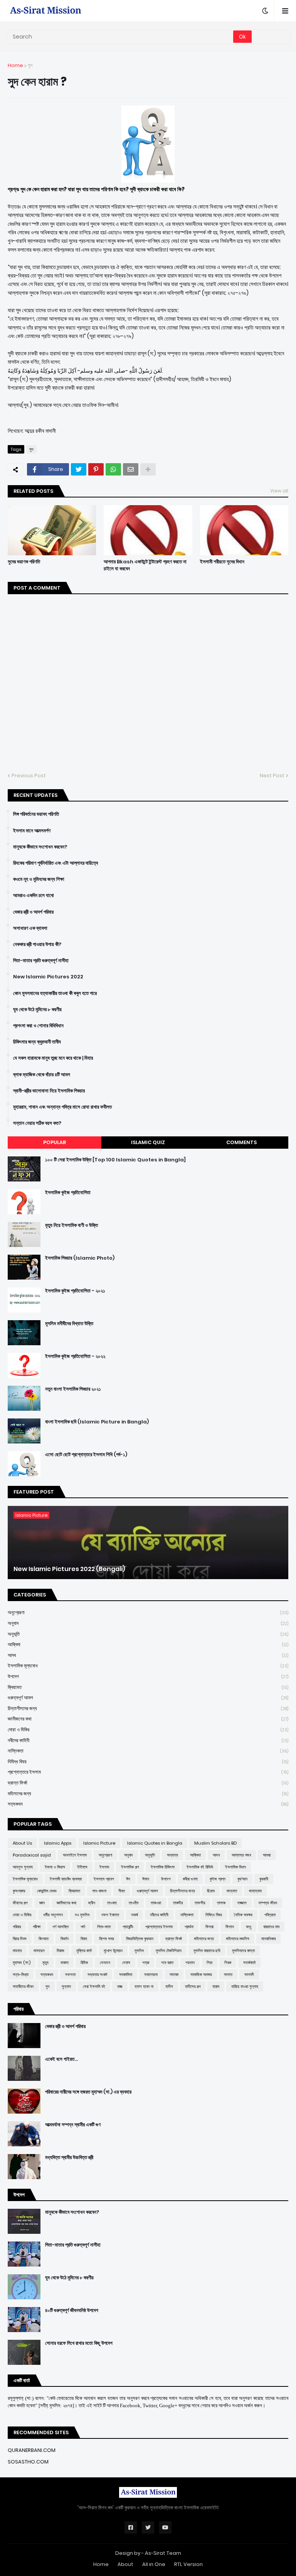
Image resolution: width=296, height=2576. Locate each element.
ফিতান (230, 1927)
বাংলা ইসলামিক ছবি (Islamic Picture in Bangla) (97, 1422)
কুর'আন (242, 1879)
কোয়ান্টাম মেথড (47, 1891)
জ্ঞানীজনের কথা (148, 1719)
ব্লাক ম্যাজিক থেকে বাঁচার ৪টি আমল (42, 1075)
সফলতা (70, 1974)
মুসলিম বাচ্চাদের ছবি (207, 1951)
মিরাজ (61, 1951)
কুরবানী (264, 1879)
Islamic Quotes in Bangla (155, 1843)
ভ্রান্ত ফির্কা (148, 1783)
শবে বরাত (167, 1963)
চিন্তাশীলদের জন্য (148, 1708)
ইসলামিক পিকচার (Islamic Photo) (80, 1258)
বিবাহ (84, 1939)
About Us (22, 1843)
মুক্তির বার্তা (84, 1951)
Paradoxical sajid (32, 1855)
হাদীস (169, 1986)
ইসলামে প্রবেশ (104, 1879)
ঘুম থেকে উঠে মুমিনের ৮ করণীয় (37, 1010)
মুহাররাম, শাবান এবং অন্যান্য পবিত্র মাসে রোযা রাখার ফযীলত (62, 1107)
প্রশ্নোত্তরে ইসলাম (148, 1772)
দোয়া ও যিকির (148, 1730)
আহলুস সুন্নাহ (23, 1867)
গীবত (122, 1891)
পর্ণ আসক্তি (61, 1927)
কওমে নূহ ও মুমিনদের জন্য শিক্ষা (39, 879)
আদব (148, 1655)
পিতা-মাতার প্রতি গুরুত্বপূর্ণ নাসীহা (41, 961)
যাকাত (65, 1963)
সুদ (30, 65)
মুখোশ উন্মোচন (113, 1951)
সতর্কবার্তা (249, 1963)
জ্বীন (92, 1903)
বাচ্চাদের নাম (271, 1927)
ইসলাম (104, 1867)
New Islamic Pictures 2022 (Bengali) (69, 1569)
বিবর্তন (65, 1939)
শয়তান (190, 1963)
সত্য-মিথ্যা (21, 1974)
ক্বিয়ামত (148, 1687)
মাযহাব (17, 1951)
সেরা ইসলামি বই (94, 1986)
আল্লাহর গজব (241, 1855)
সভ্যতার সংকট (97, 1974)
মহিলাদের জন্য (148, 1794)
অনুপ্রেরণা (148, 1612)
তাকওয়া (156, 1903)
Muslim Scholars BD (215, 1843)
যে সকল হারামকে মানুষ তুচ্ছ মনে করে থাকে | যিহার (53, 1058)
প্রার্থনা (189, 1927)
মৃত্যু (45, 1963)
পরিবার (17, 1927)
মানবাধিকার (268, 1939)
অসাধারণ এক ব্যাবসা (30, 928)
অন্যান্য (172, 1855)
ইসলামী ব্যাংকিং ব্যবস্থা (66, 1879)
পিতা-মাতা (104, 1927)
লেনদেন (105, 1963)
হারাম (216, 1986)
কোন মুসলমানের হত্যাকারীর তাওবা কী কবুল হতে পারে (55, 993)
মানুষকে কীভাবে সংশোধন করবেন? (40, 847)
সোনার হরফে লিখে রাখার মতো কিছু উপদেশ (79, 2343)
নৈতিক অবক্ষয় (243, 1915)
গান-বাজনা (99, 1891)
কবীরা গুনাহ (190, 1879)
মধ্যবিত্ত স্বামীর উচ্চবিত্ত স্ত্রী (69, 2158)
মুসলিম (139, 1951)
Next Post (272, 775)
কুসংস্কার (19, 1891)
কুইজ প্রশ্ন (218, 1879)
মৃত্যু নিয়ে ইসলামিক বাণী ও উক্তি (71, 1225)
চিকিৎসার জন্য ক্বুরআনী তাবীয (37, 1042)
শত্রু (146, 1963)
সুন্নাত (66, 1986)
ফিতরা (209, 1927)
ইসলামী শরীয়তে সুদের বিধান (222, 562)
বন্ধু (249, 1927)
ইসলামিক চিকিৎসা (163, 1867)
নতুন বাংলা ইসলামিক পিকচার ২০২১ (73, 1389)
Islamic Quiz (148, 1142)
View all (279, 491)
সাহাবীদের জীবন (23, 1986)
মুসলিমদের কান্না (243, 1951)
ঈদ (128, 1879)
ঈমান (146, 1879)
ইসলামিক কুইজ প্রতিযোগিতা (68, 1193)
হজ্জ (120, 1986)
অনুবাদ (148, 1623)
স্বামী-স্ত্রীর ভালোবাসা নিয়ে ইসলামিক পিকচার (49, 1091)
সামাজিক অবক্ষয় (201, 1974)
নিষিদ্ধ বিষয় (148, 1762)
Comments (241, 1142)
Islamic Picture (99, 1843)
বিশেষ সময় (107, 1939)
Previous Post (29, 775)
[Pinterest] (96, 469)
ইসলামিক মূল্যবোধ (148, 1666)
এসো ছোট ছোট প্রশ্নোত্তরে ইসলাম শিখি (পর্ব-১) (86, 1455)
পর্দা (83, 1927)
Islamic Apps (58, 1843)
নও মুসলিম (82, 1915)
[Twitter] (79, 469)
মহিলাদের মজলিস (238, 1939)
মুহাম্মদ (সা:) (22, 1963)
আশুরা (267, 1855)
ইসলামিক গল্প (130, 1867)
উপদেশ (148, 1676)
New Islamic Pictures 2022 (48, 977)
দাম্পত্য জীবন (268, 1903)
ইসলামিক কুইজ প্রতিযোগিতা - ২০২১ (75, 1291)
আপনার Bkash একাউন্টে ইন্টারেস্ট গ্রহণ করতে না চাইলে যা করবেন (145, 565)
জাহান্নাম (255, 1891)
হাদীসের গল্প (193, 1986)
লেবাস (126, 1963)
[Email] (131, 469)
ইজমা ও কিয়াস (55, 1867)
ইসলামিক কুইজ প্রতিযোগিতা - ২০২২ (75, 1356)
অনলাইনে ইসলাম (75, 1855)
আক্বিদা (148, 1644)
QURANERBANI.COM (32, 2450)
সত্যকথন (148, 1804)
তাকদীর (178, 1903)
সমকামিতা (126, 1974)
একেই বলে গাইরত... (61, 2059)
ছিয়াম (211, 1891)
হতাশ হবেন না (144, 1986)
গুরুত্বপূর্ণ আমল (148, 1698)
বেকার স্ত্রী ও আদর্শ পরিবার (33, 912)
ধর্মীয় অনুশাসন (53, 1915)
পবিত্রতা (270, 1915)
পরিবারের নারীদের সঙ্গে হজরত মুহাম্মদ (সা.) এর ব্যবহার (88, 2092)
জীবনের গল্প (20, 1903)
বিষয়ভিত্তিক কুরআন (140, 1939)
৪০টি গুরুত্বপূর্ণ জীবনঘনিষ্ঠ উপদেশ (72, 2311)
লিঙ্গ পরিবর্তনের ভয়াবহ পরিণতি (36, 814)
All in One (154, 2564)
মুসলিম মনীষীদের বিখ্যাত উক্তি (69, 1324)
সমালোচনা (151, 1974)
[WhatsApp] (113, 469)
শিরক (228, 1963)
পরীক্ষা (37, 1927)
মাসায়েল (39, 1951)
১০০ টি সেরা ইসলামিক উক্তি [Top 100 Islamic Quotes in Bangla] (115, 1160)
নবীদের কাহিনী (148, 1740)
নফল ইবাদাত (110, 1915)
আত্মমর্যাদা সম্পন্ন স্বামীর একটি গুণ (73, 2125)
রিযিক (84, 1963)
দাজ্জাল (242, 1903)
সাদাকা (174, 1974)
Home (15, 65)
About (125, 2564)
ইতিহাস (82, 1867)
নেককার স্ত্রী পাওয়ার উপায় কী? (37, 944)
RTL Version (188, 2564)
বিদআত (44, 1939)
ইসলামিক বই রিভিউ (200, 1867)
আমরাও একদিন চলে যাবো (34, 896)
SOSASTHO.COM (28, 2462)
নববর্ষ (135, 1915)
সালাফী (249, 1974)
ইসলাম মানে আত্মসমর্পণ (32, 831)
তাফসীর (200, 1903)
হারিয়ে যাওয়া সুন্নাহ (245, 1986)
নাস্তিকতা (148, 1751)
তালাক (221, 1903)
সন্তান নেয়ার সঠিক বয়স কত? (37, 1123)
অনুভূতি (148, 1634)
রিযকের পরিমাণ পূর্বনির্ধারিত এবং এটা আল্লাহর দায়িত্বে (55, 863)
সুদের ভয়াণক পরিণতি (24, 562)
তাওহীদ (134, 1903)
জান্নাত (232, 1891)
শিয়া (209, 1963)
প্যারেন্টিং (128, 1927)
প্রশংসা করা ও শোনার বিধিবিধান (38, 1026)
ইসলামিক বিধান (235, 1867)
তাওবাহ (112, 1903)
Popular (55, 1142)
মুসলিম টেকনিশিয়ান (169, 1951)
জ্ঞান (42, 1903)
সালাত (228, 1974)
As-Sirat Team (163, 2553)
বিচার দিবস (20, 1939)
